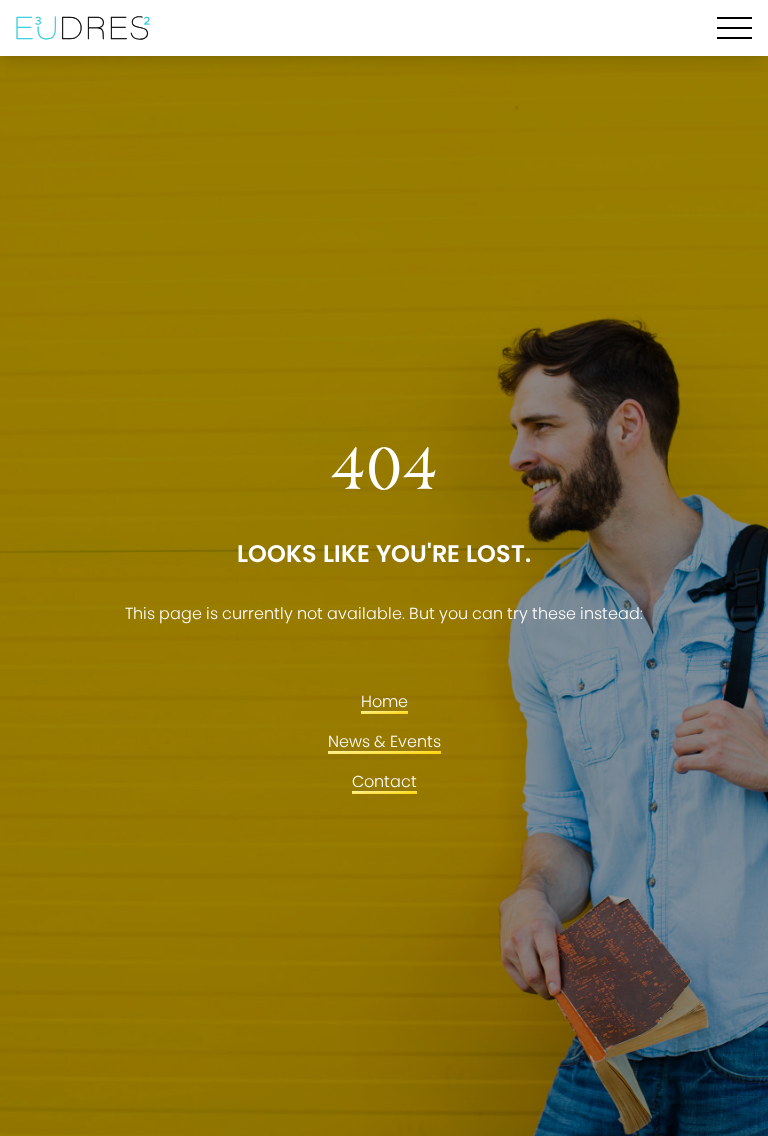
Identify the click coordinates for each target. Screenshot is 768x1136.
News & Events (384, 741)
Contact (384, 781)
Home (384, 701)
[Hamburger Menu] (734, 28)
